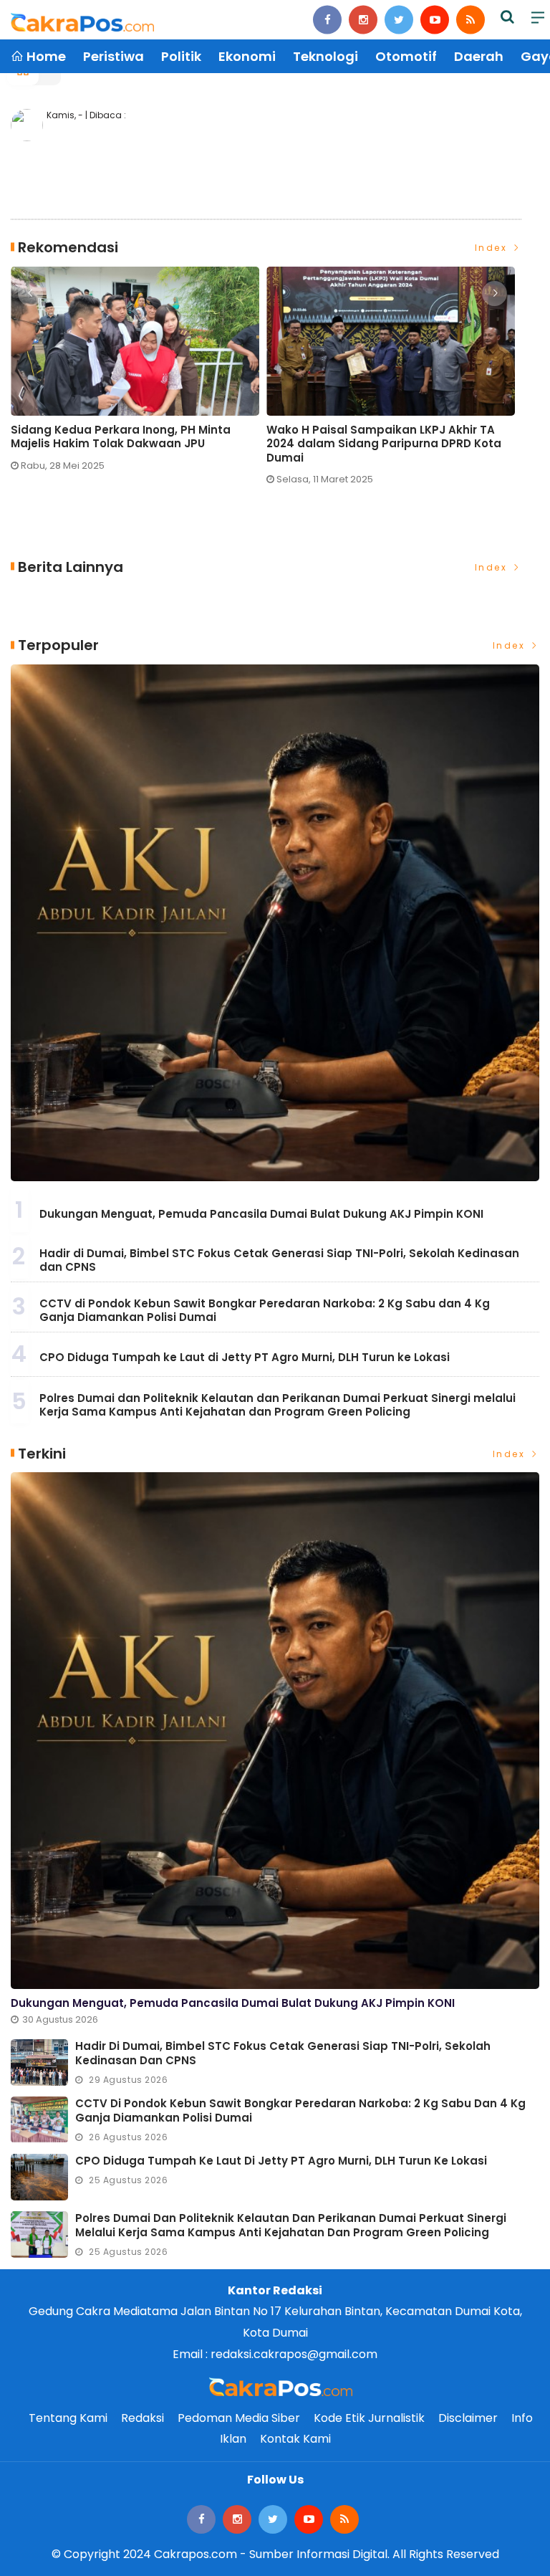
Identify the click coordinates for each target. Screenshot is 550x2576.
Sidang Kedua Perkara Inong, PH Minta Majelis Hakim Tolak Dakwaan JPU (121, 437)
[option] (139, 375)
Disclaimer (468, 2418)
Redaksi (143, 2418)
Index (493, 248)
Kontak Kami (295, 2439)
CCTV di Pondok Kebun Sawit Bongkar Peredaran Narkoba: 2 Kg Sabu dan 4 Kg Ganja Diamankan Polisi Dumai (265, 1311)
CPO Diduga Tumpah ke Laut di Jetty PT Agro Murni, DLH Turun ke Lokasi (245, 1357)
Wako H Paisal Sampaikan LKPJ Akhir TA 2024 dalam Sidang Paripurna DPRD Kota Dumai (384, 444)
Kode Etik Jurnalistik (369, 2418)
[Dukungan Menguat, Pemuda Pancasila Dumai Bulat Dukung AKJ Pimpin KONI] (275, 923)
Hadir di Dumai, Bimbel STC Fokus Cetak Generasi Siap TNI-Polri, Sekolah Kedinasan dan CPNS (279, 1260)
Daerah (479, 56)
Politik (181, 56)
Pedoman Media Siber (239, 2418)
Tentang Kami (68, 2418)
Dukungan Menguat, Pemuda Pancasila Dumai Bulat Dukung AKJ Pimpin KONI (261, 1214)
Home (45, 56)
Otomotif (406, 56)
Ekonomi (247, 56)
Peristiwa (114, 56)
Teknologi (325, 56)
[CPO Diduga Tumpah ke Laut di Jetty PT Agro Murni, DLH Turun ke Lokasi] (39, 2177)
